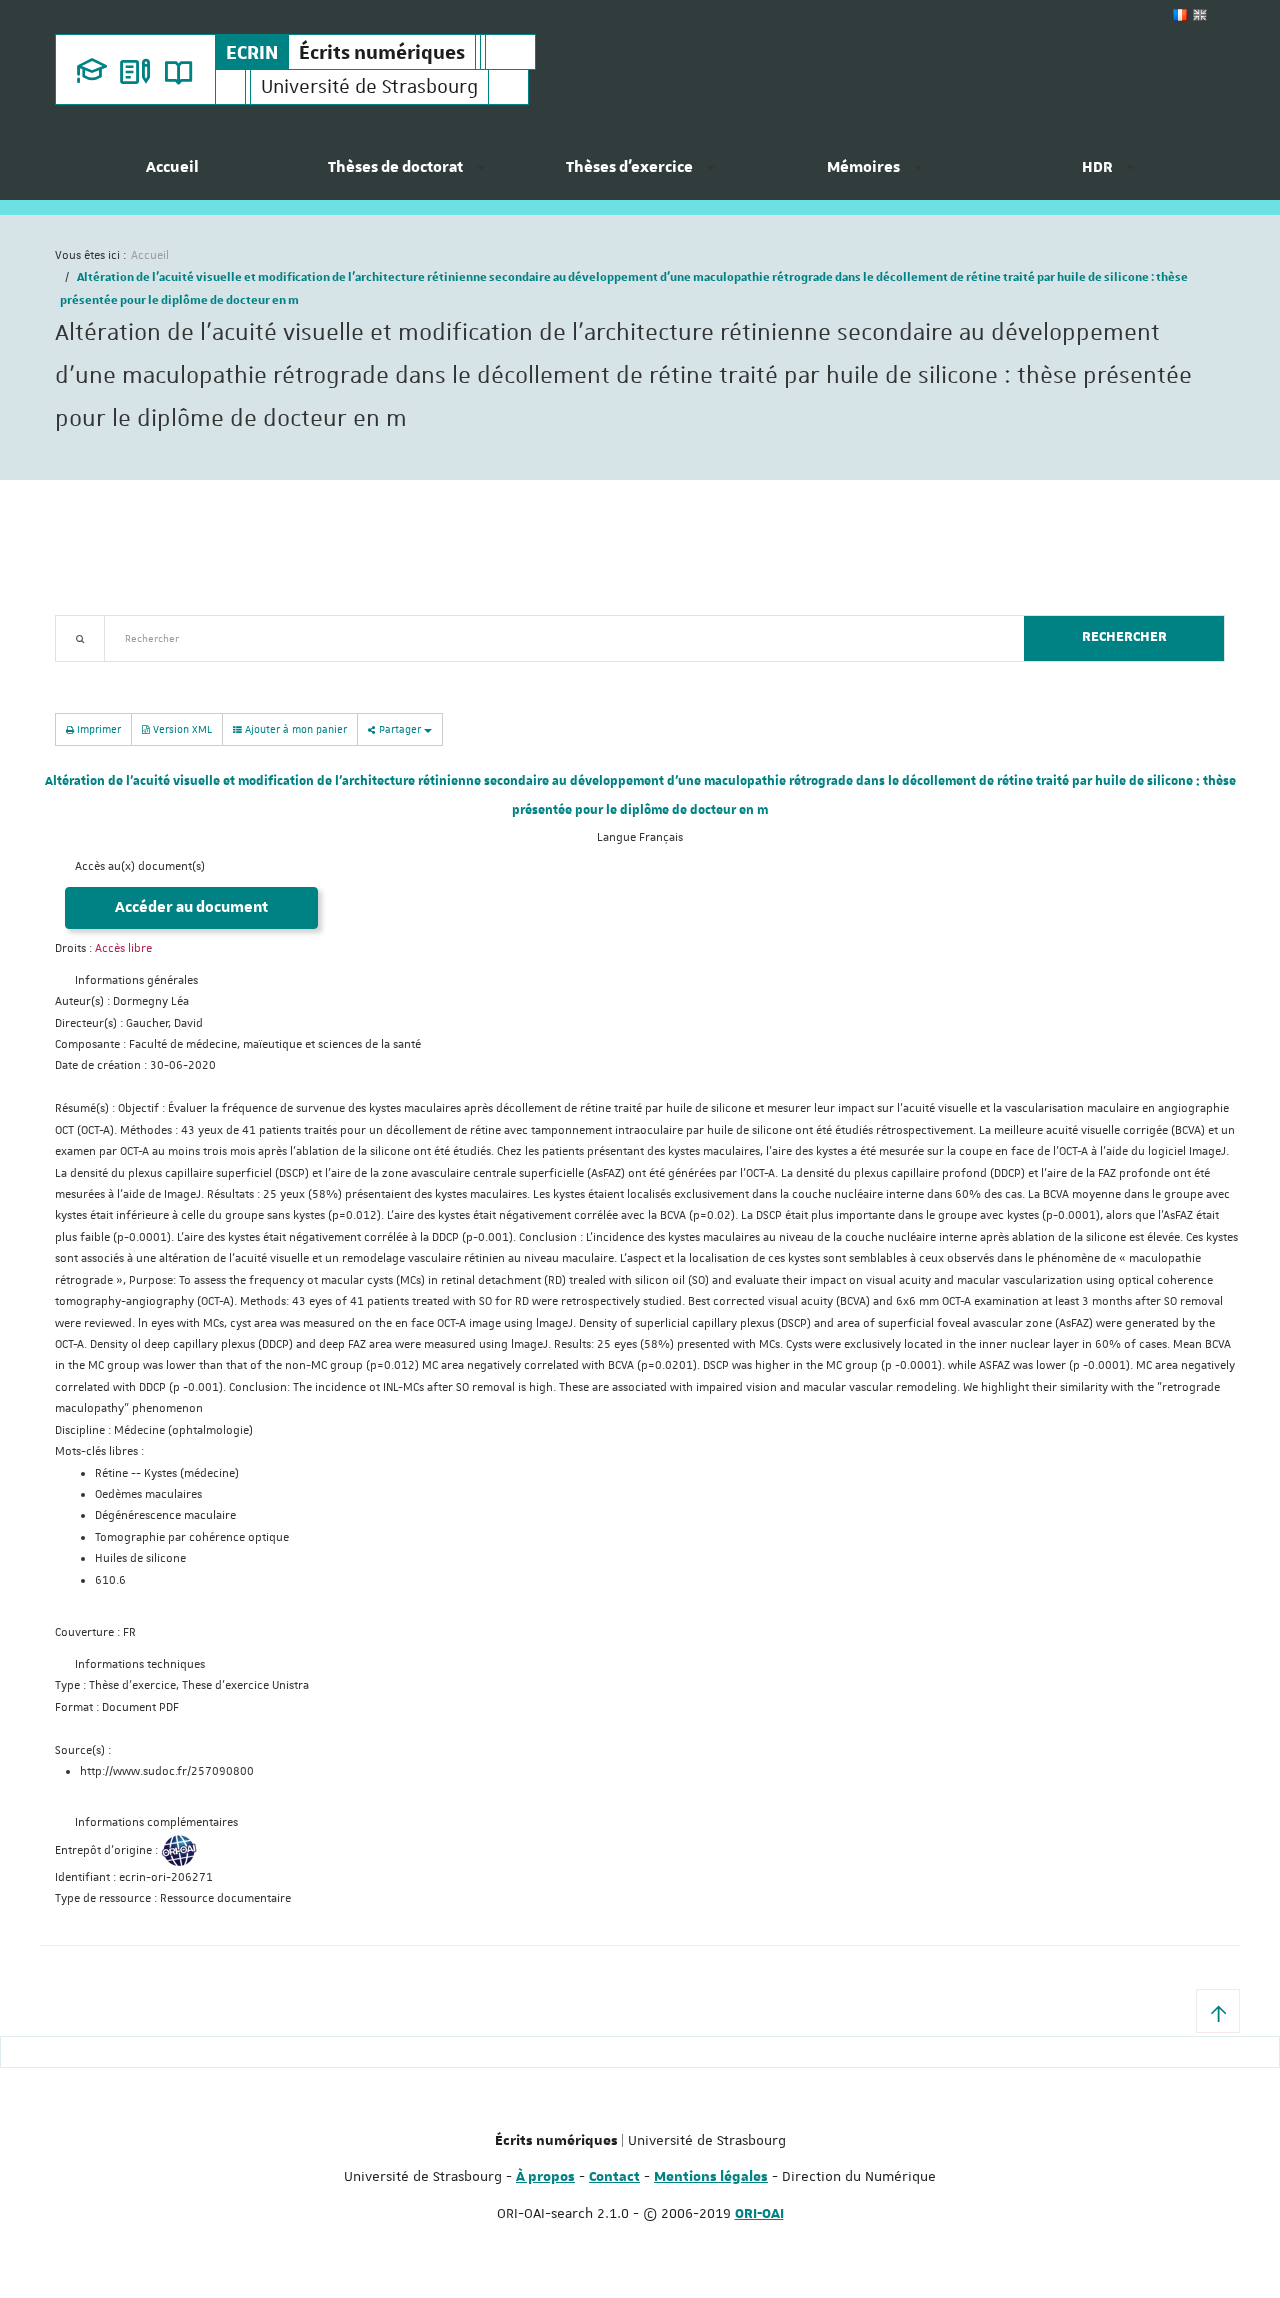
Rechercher (1124, 637)
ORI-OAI (759, 2214)
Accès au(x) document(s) (140, 866)
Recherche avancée (106, 673)
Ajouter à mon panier (294, 728)
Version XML (181, 728)
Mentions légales (711, 2177)
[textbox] (556, 638)
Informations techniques (140, 1664)
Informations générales (136, 980)
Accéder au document (191, 907)
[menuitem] (172, 175)
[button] (1218, 2011)
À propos (545, 2177)
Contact (614, 2177)
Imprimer (97, 728)
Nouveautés (195, 673)
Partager (400, 728)
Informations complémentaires (156, 1822)
